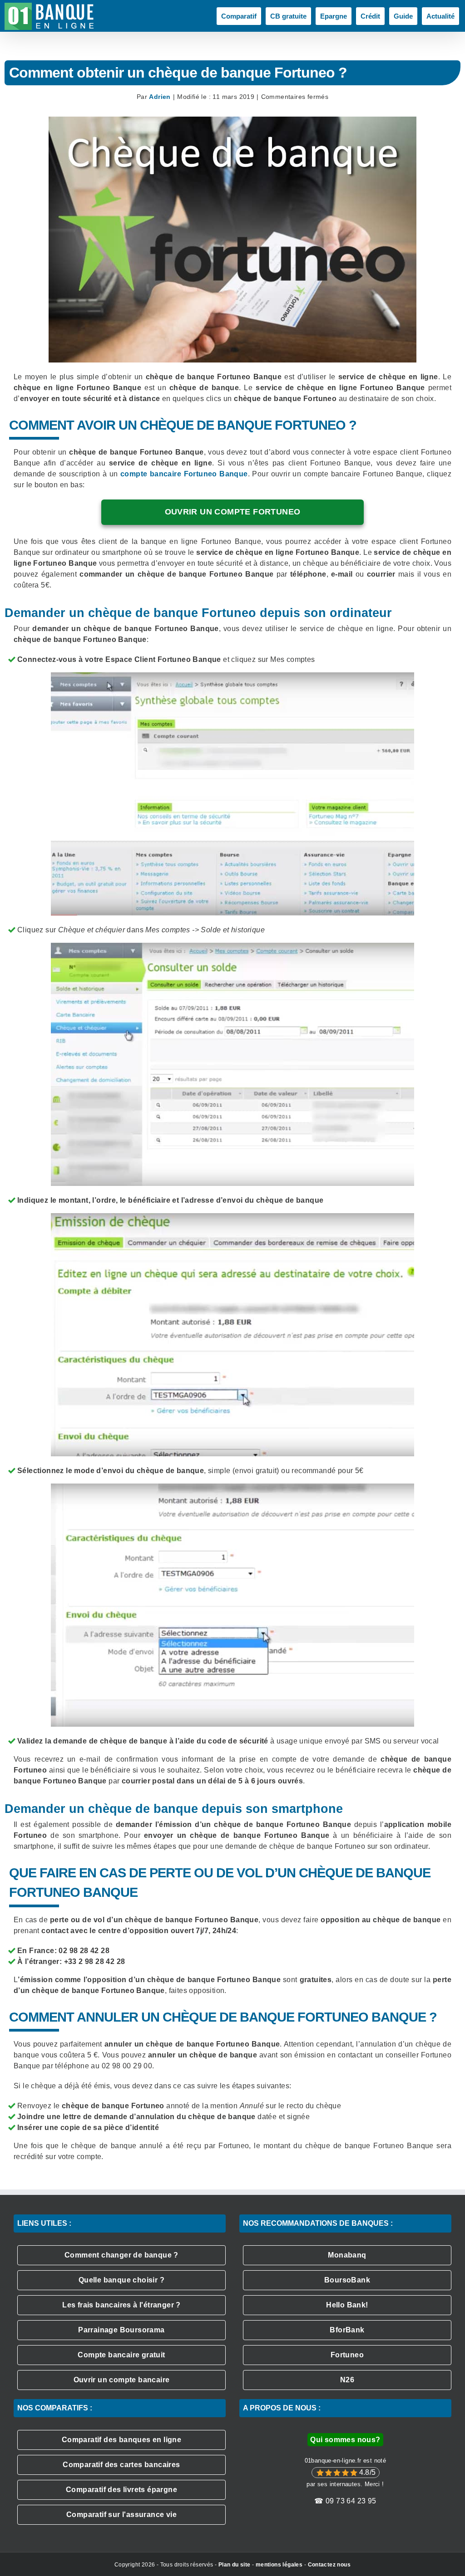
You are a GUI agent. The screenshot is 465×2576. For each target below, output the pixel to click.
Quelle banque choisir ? (121, 2280)
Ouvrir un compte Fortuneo (233, 512)
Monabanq (347, 2255)
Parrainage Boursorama (121, 2330)
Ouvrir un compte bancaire (122, 2380)
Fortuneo (347, 2355)
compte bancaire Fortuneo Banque (184, 474)
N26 (347, 2380)
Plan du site (235, 2565)
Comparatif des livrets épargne (121, 2490)
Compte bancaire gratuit (121, 2355)
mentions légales (279, 2565)
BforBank (347, 2330)
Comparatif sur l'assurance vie (121, 2515)
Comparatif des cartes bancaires (121, 2465)
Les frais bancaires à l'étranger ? (121, 2305)
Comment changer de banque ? (121, 2255)
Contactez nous (329, 2565)
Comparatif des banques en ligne (121, 2440)
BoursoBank (347, 2280)
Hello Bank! (347, 2305)
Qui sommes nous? (345, 2440)
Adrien (160, 97)
